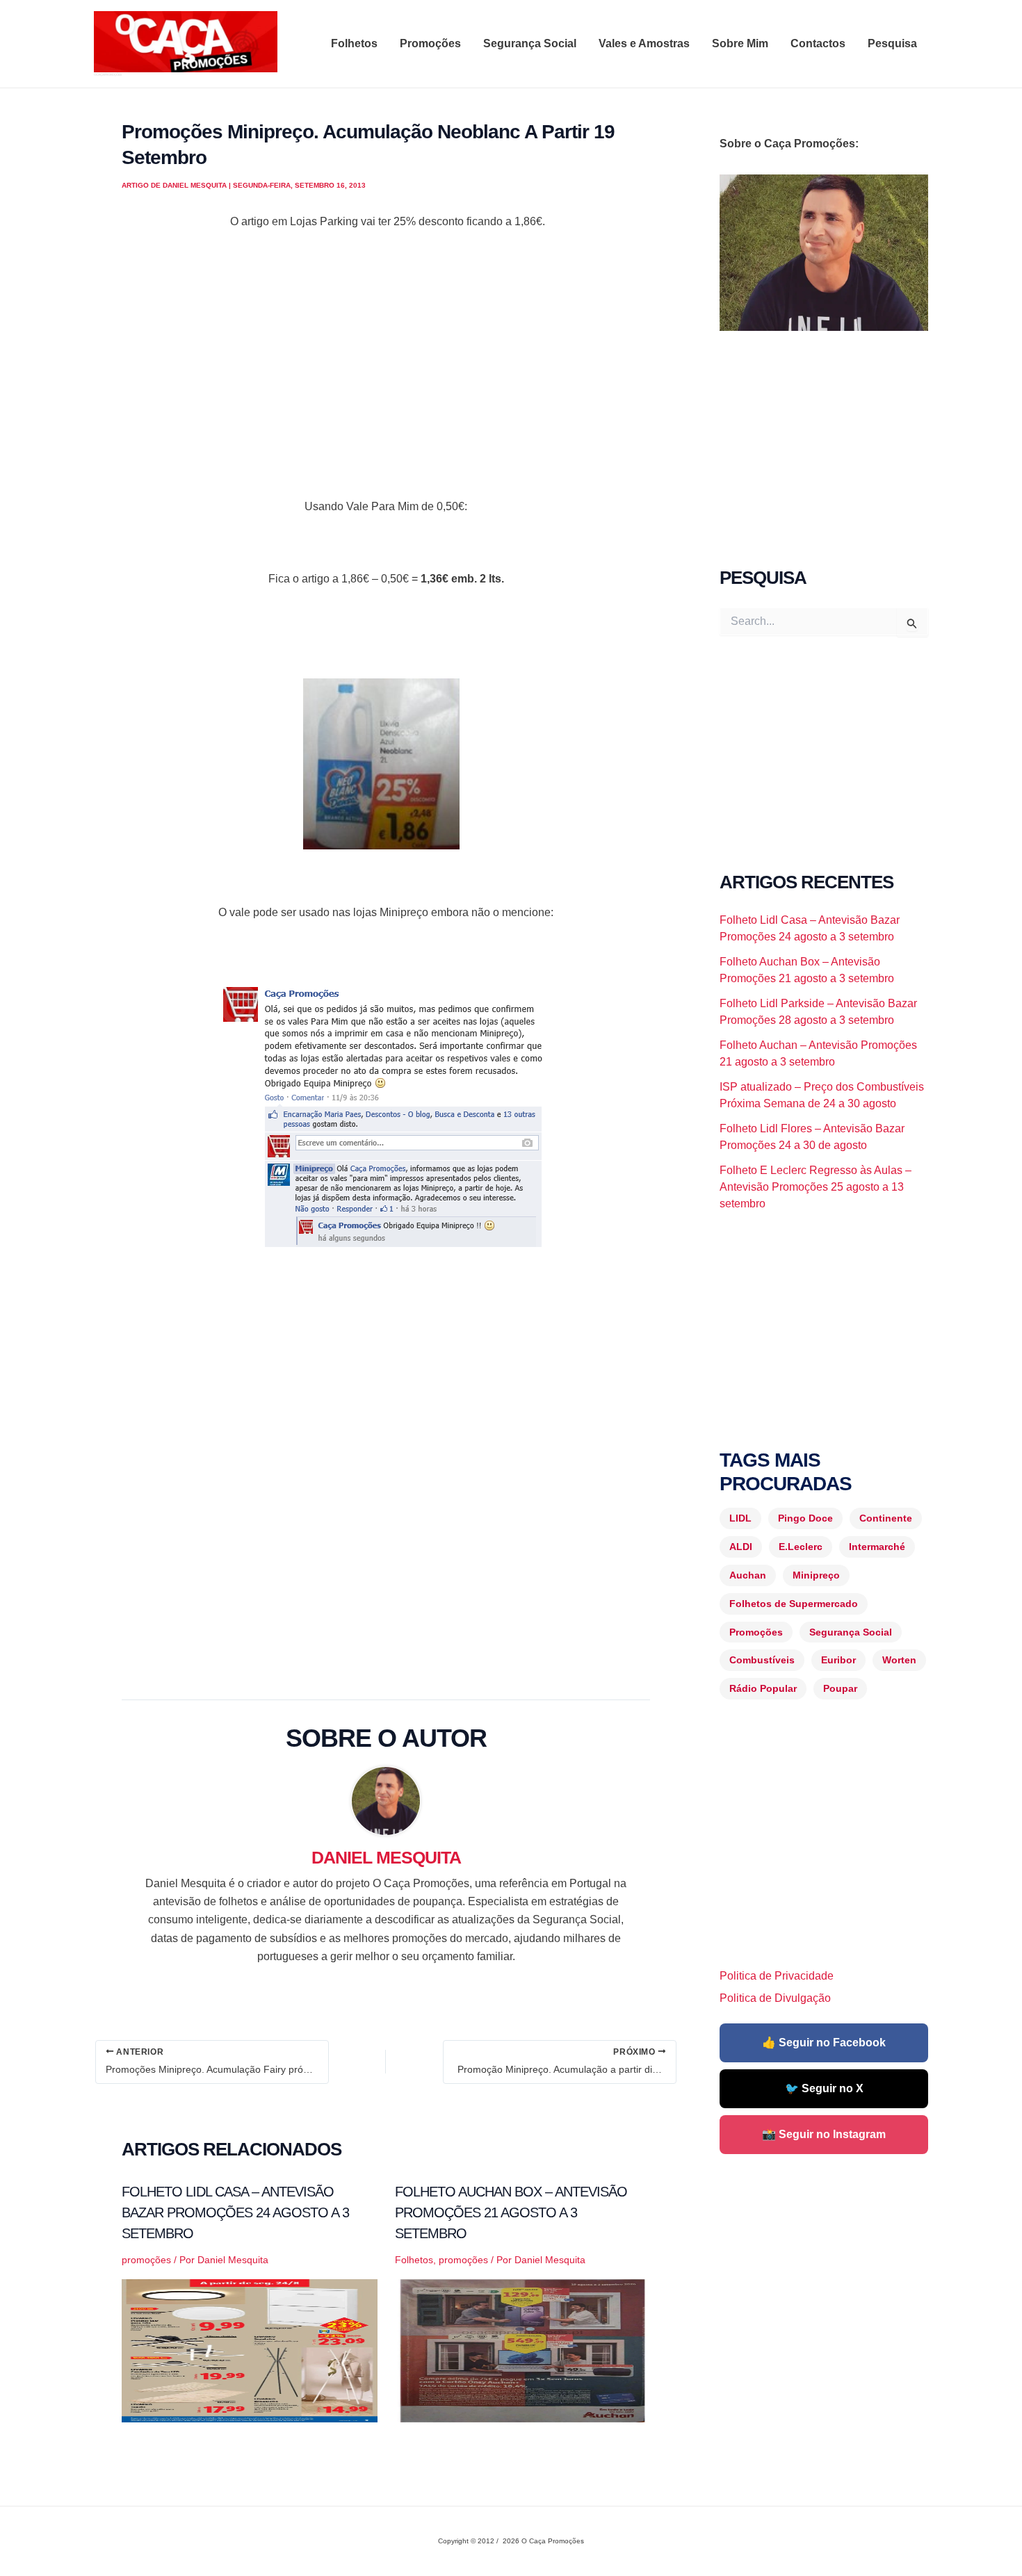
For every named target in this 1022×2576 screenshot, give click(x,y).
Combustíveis (762, 1660)
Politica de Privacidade (777, 1976)
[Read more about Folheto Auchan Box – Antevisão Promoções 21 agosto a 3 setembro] (523, 2350)
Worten (899, 1660)
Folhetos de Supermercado (794, 1604)
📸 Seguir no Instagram (824, 2134)
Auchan (748, 1575)
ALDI (741, 1547)
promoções (146, 2260)
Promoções (430, 43)
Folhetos (354, 43)
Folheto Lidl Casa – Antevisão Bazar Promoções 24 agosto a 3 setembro (235, 2212)
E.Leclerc (801, 1547)
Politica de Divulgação (775, 1998)
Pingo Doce (805, 1518)
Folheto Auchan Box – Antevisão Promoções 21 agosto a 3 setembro (511, 2212)
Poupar (840, 1688)
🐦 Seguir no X (824, 2088)
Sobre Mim (740, 43)
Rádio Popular (763, 1688)
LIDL (740, 1518)
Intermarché (877, 1547)
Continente (886, 1518)
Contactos (818, 43)
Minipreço (816, 1575)
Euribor (838, 1660)
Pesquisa (892, 43)
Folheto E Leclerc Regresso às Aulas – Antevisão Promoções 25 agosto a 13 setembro (816, 1187)
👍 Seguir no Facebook (824, 2043)
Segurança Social (530, 43)
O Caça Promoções (107, 74)
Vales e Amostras (644, 43)
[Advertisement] (386, 382)
